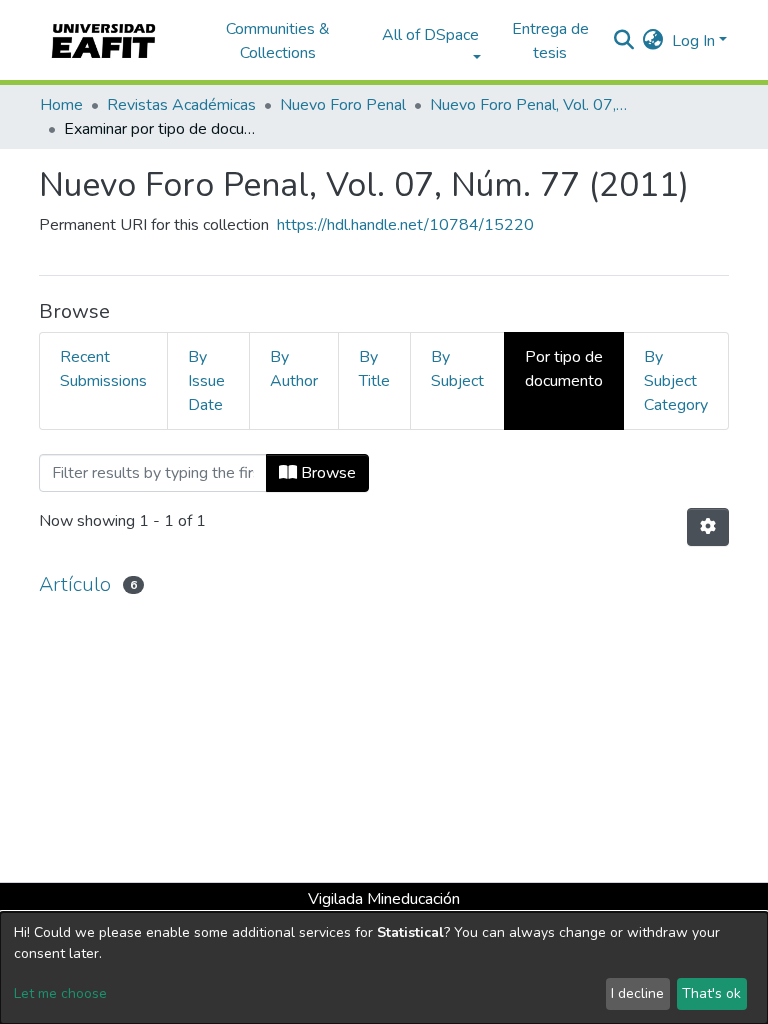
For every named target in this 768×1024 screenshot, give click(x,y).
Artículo (75, 584)
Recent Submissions (103, 369)
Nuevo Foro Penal (343, 105)
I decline (637, 993)
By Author (294, 369)
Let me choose (60, 993)
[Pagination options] (708, 527)
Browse (326, 473)
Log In (693, 41)
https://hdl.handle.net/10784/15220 (405, 225)
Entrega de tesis (550, 41)
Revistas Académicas (181, 105)
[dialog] (384, 968)
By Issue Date (206, 381)
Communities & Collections (278, 41)
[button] (653, 41)
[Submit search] (624, 41)
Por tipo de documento (564, 369)
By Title (374, 369)
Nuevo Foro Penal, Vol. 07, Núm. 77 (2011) (530, 105)
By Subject (457, 369)
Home (61, 105)
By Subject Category (676, 381)
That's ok (711, 993)
